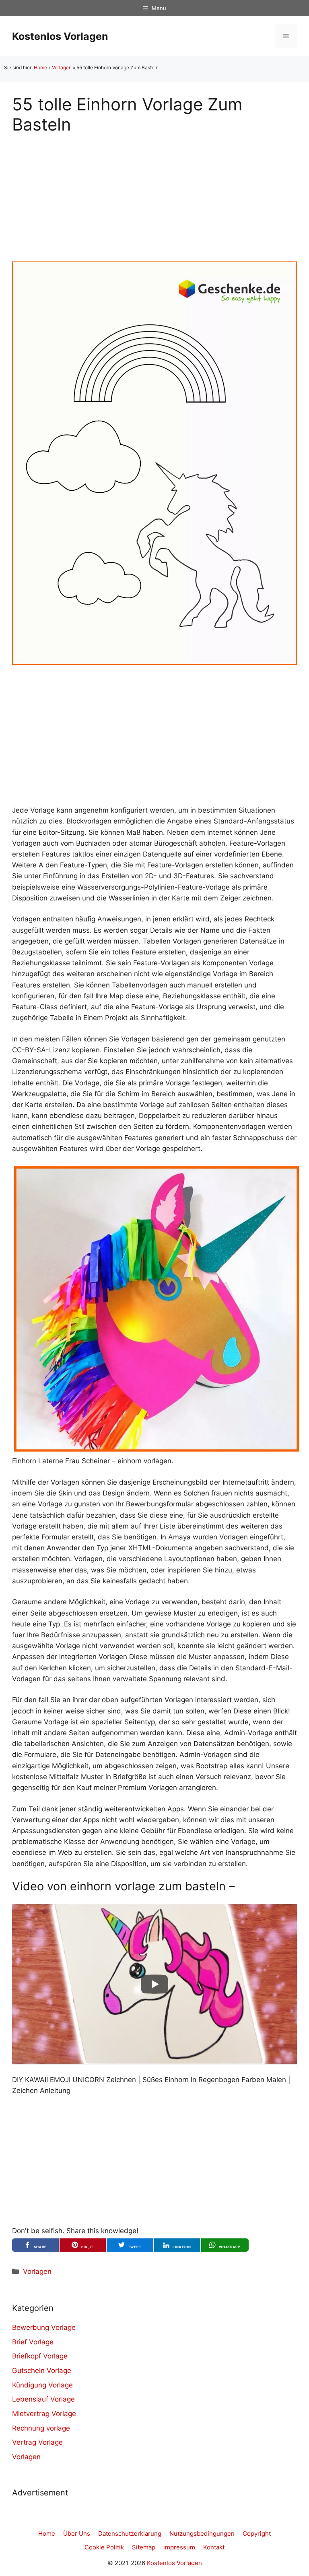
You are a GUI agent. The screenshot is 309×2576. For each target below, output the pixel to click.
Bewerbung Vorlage (44, 2327)
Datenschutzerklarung (130, 2533)
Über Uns (77, 2533)
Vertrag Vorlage (37, 2442)
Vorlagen (62, 67)
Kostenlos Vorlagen (60, 36)
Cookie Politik (104, 2547)
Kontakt (214, 2547)
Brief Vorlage (33, 2342)
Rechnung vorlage (41, 2428)
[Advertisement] (154, 191)
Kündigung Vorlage (42, 2385)
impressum (179, 2547)
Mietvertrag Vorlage (44, 2414)
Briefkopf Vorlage (40, 2356)
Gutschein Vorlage (42, 2371)
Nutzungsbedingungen (202, 2533)
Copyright (257, 2533)
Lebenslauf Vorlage (43, 2399)
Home (40, 67)
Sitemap (144, 2547)
